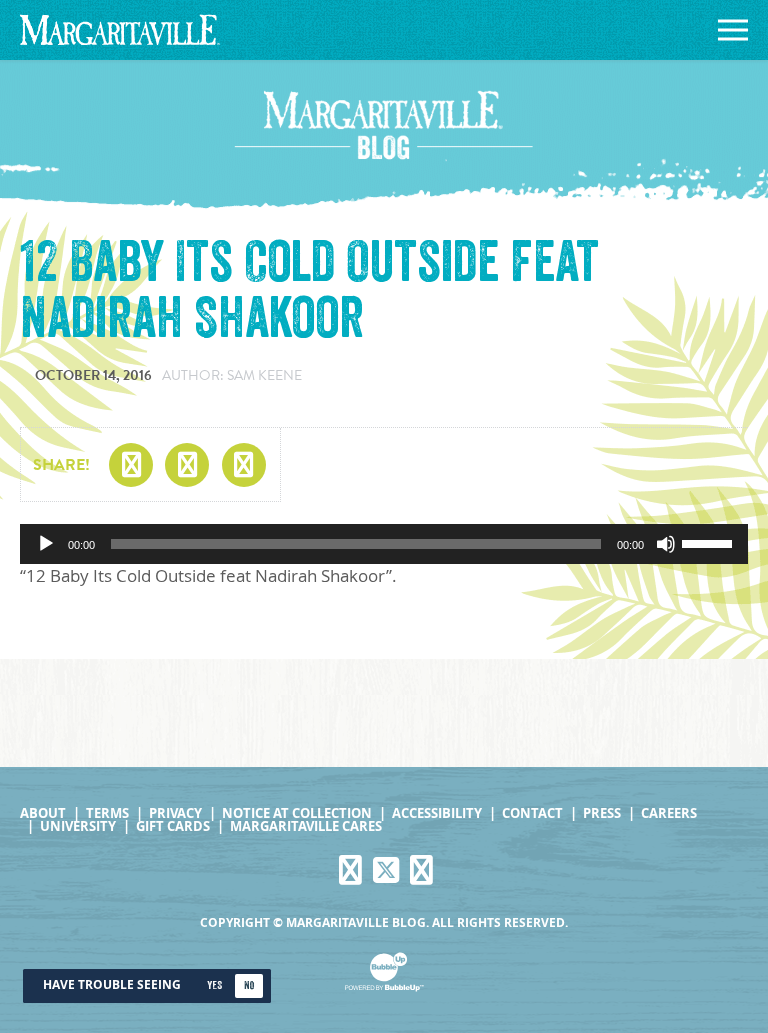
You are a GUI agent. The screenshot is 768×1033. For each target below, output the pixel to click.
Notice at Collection (297, 813)
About (43, 813)
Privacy (175, 813)
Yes (214, 985)
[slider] (710, 542)
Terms (107, 813)
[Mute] (666, 544)
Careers (669, 813)
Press (602, 813)
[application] (384, 544)
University (78, 826)
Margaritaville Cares (306, 826)
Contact (532, 813)
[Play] (46, 544)
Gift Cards (173, 826)
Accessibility (437, 813)
